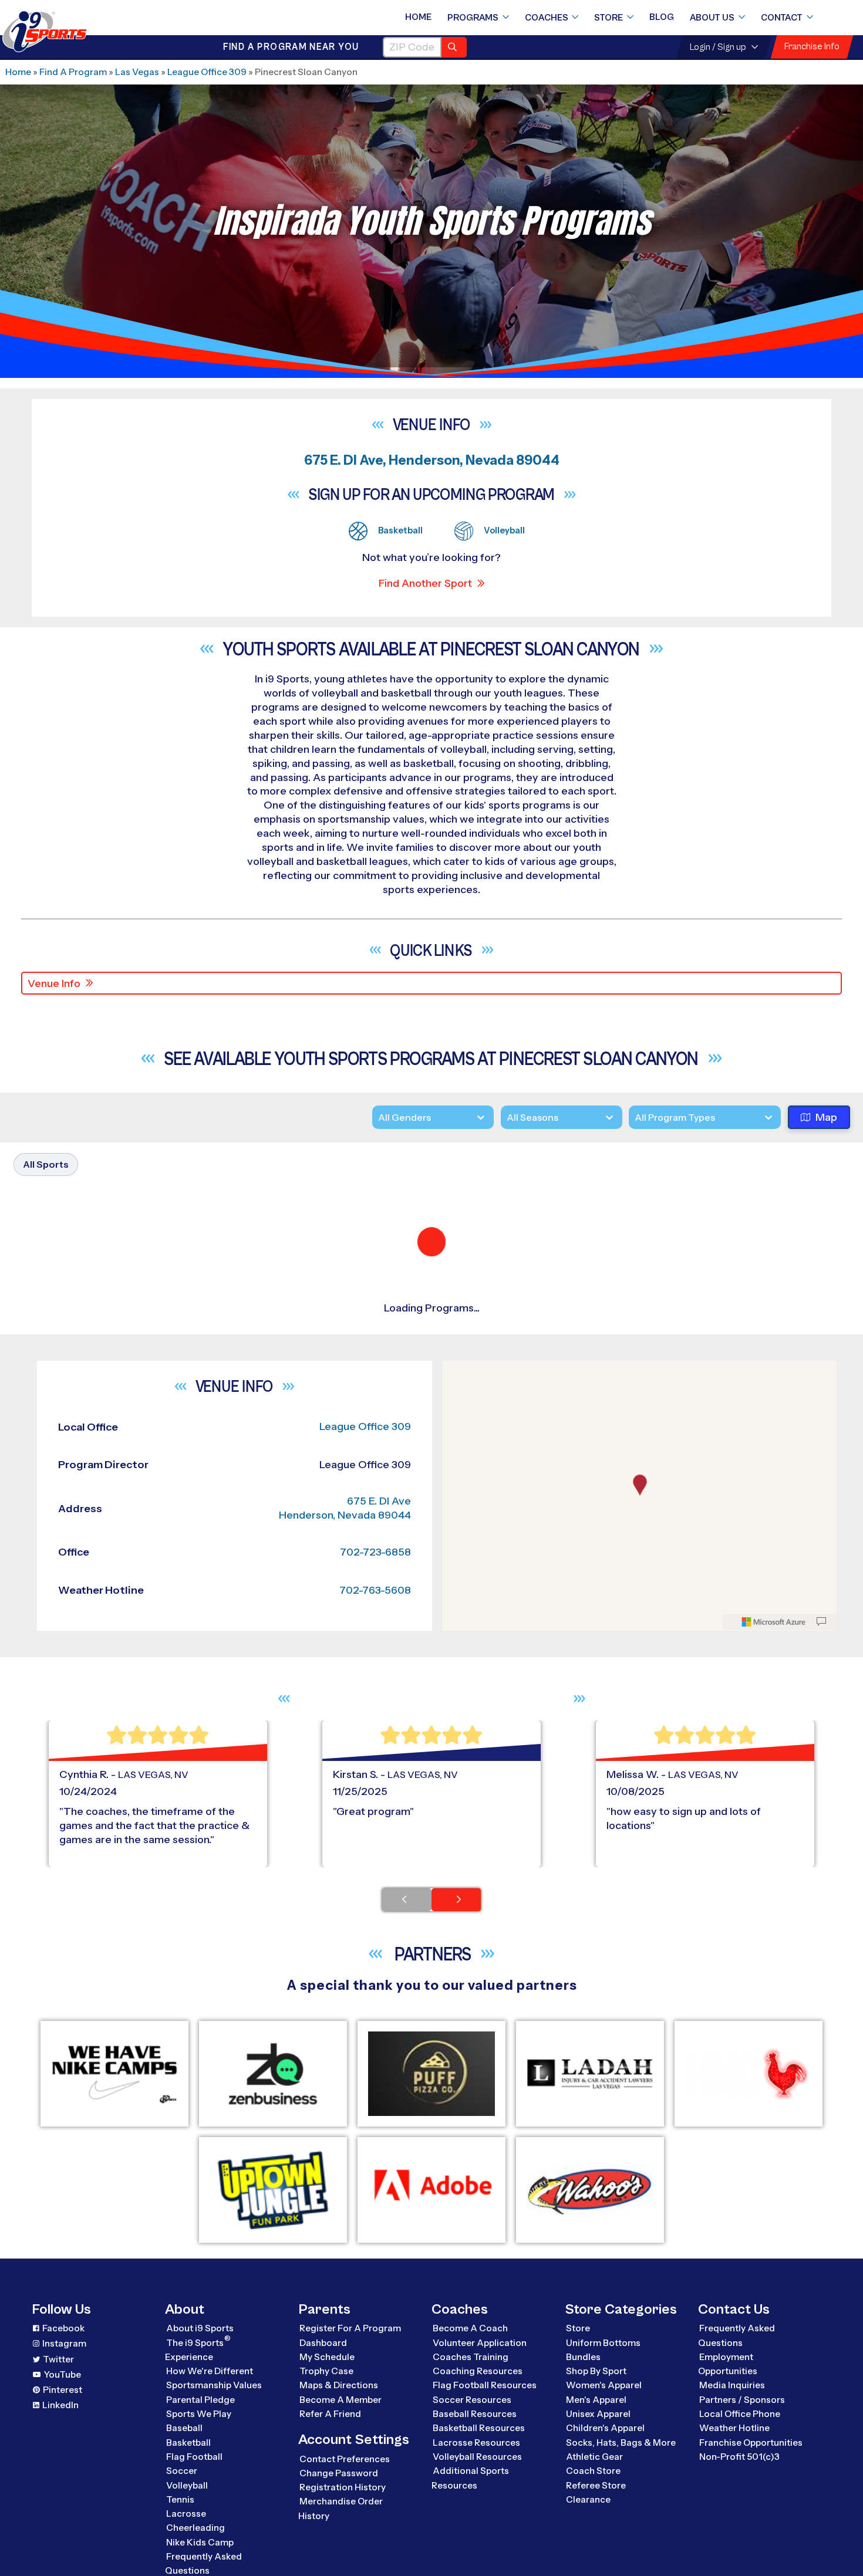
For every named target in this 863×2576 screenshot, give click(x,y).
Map (826, 1118)
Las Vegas (137, 72)
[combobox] (635, 1118)
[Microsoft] (774, 2207)
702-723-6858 (375, 2137)
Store (609, 18)
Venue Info (54, 983)
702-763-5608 (375, 2175)
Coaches (547, 18)
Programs (473, 18)
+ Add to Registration (511, 1475)
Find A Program (73, 72)
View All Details (705, 1377)
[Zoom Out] (458, 1976)
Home (418, 17)
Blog (662, 17)
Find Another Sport (425, 583)
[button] (738, 1377)
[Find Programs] (454, 47)
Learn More (401, 1455)
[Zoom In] (458, 1957)
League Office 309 (207, 72)
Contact (782, 18)
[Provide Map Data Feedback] (821, 2207)
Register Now (703, 1337)
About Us (712, 18)
